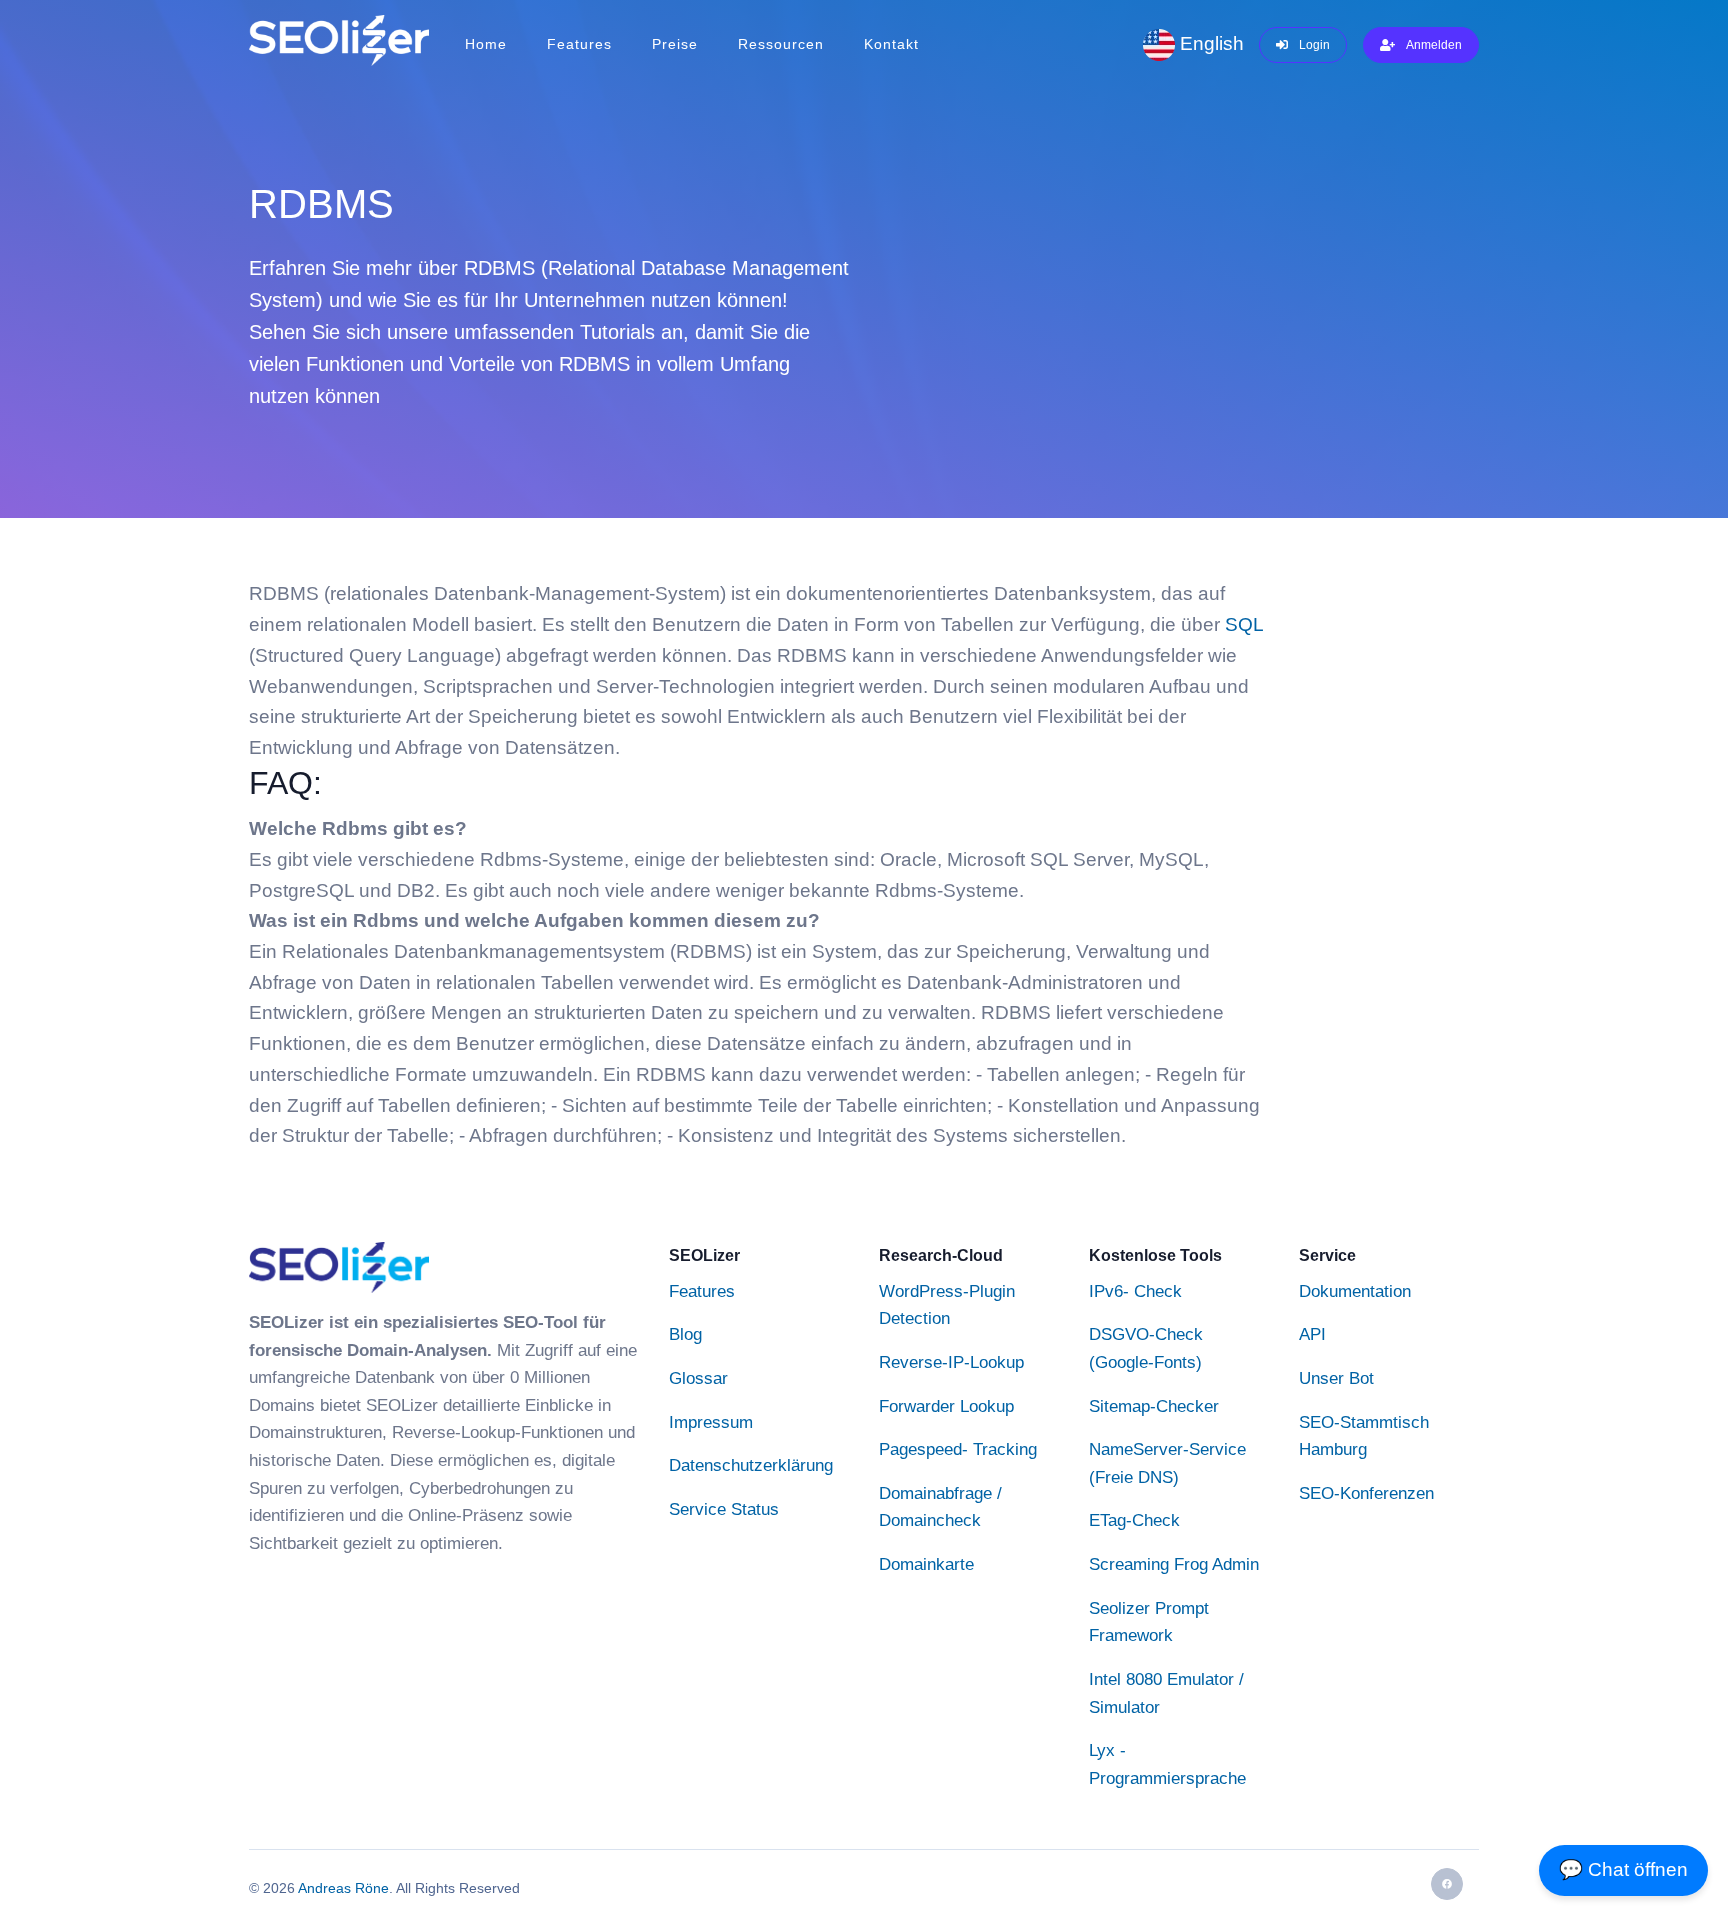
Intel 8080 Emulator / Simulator (1166, 1693)
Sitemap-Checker (1154, 1406)
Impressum (711, 1422)
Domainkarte (926, 1564)
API (1312, 1334)
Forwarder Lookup (946, 1406)
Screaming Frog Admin (1174, 1564)
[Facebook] (1447, 1884)
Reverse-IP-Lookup (951, 1362)
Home (486, 44)
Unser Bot (1336, 1378)
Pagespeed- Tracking (958, 1449)
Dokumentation (1355, 1291)
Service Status (724, 1509)
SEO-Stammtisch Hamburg (1364, 1436)
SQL (1244, 624)
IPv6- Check (1135, 1291)
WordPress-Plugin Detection (947, 1305)
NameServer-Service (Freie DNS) (1167, 1463)
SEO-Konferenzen (1366, 1493)
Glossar (698, 1378)
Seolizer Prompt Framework (1149, 1622)
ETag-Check (1134, 1521)
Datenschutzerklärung (751, 1465)
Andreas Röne (343, 1888)
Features (579, 44)
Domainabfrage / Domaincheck (940, 1507)
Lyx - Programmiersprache (1167, 1764)
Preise (675, 44)
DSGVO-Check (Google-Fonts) (1146, 1348)
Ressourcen (781, 44)
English (1209, 43)
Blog (685, 1334)
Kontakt (891, 44)
